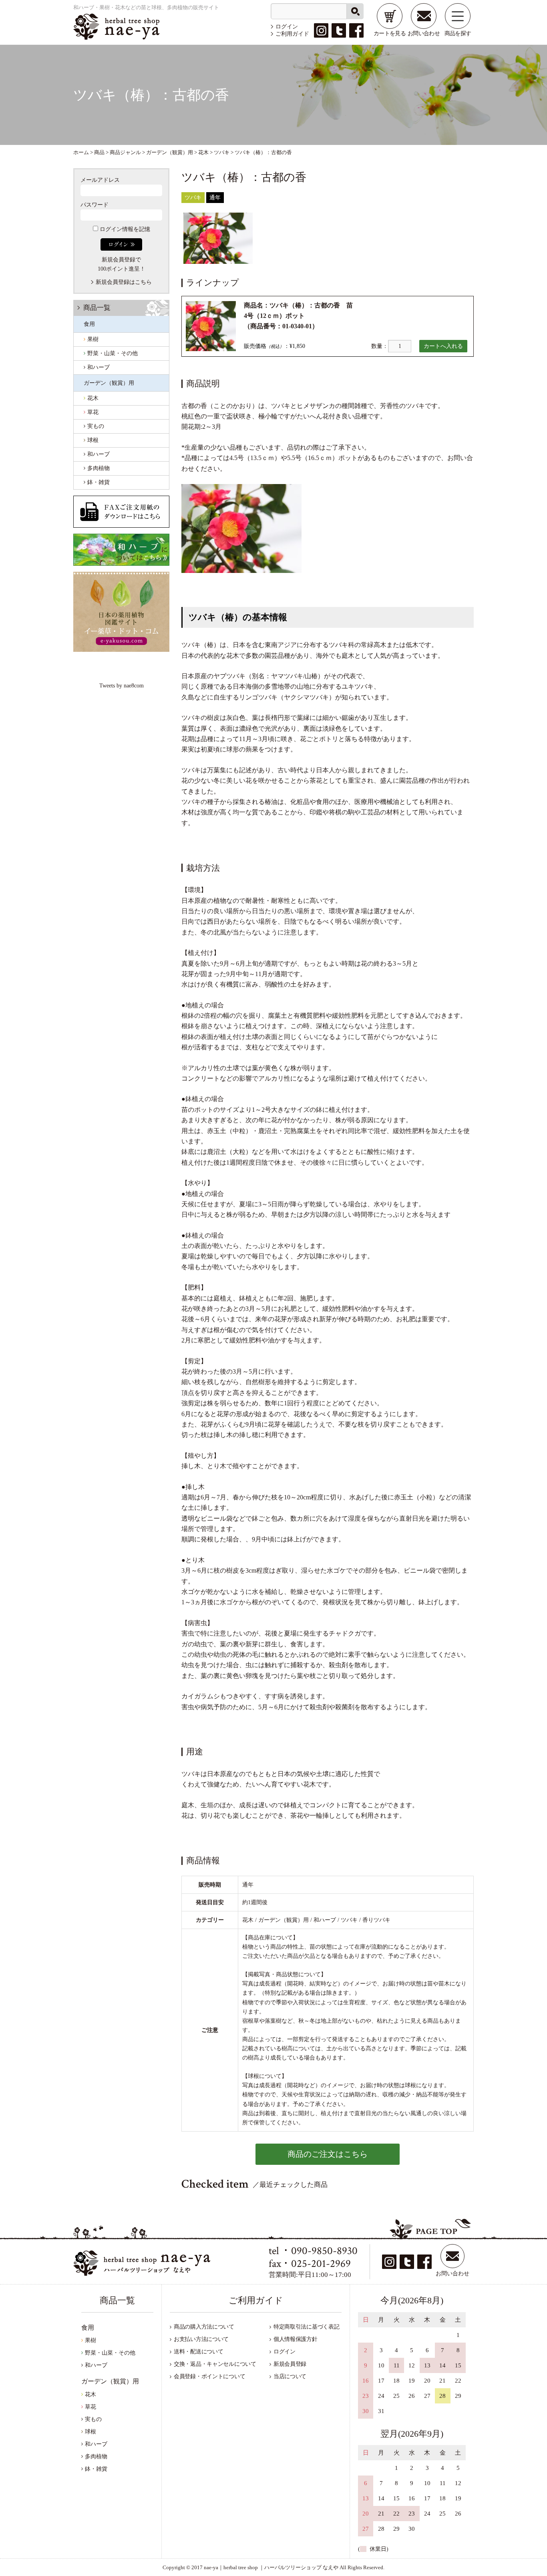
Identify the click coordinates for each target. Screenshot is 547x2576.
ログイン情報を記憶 (124, 229)
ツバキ (193, 198)
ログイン (287, 27)
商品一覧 (97, 308)
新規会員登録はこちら (124, 282)
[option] (218, 238)
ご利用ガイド (292, 34)
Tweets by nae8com (122, 686)
